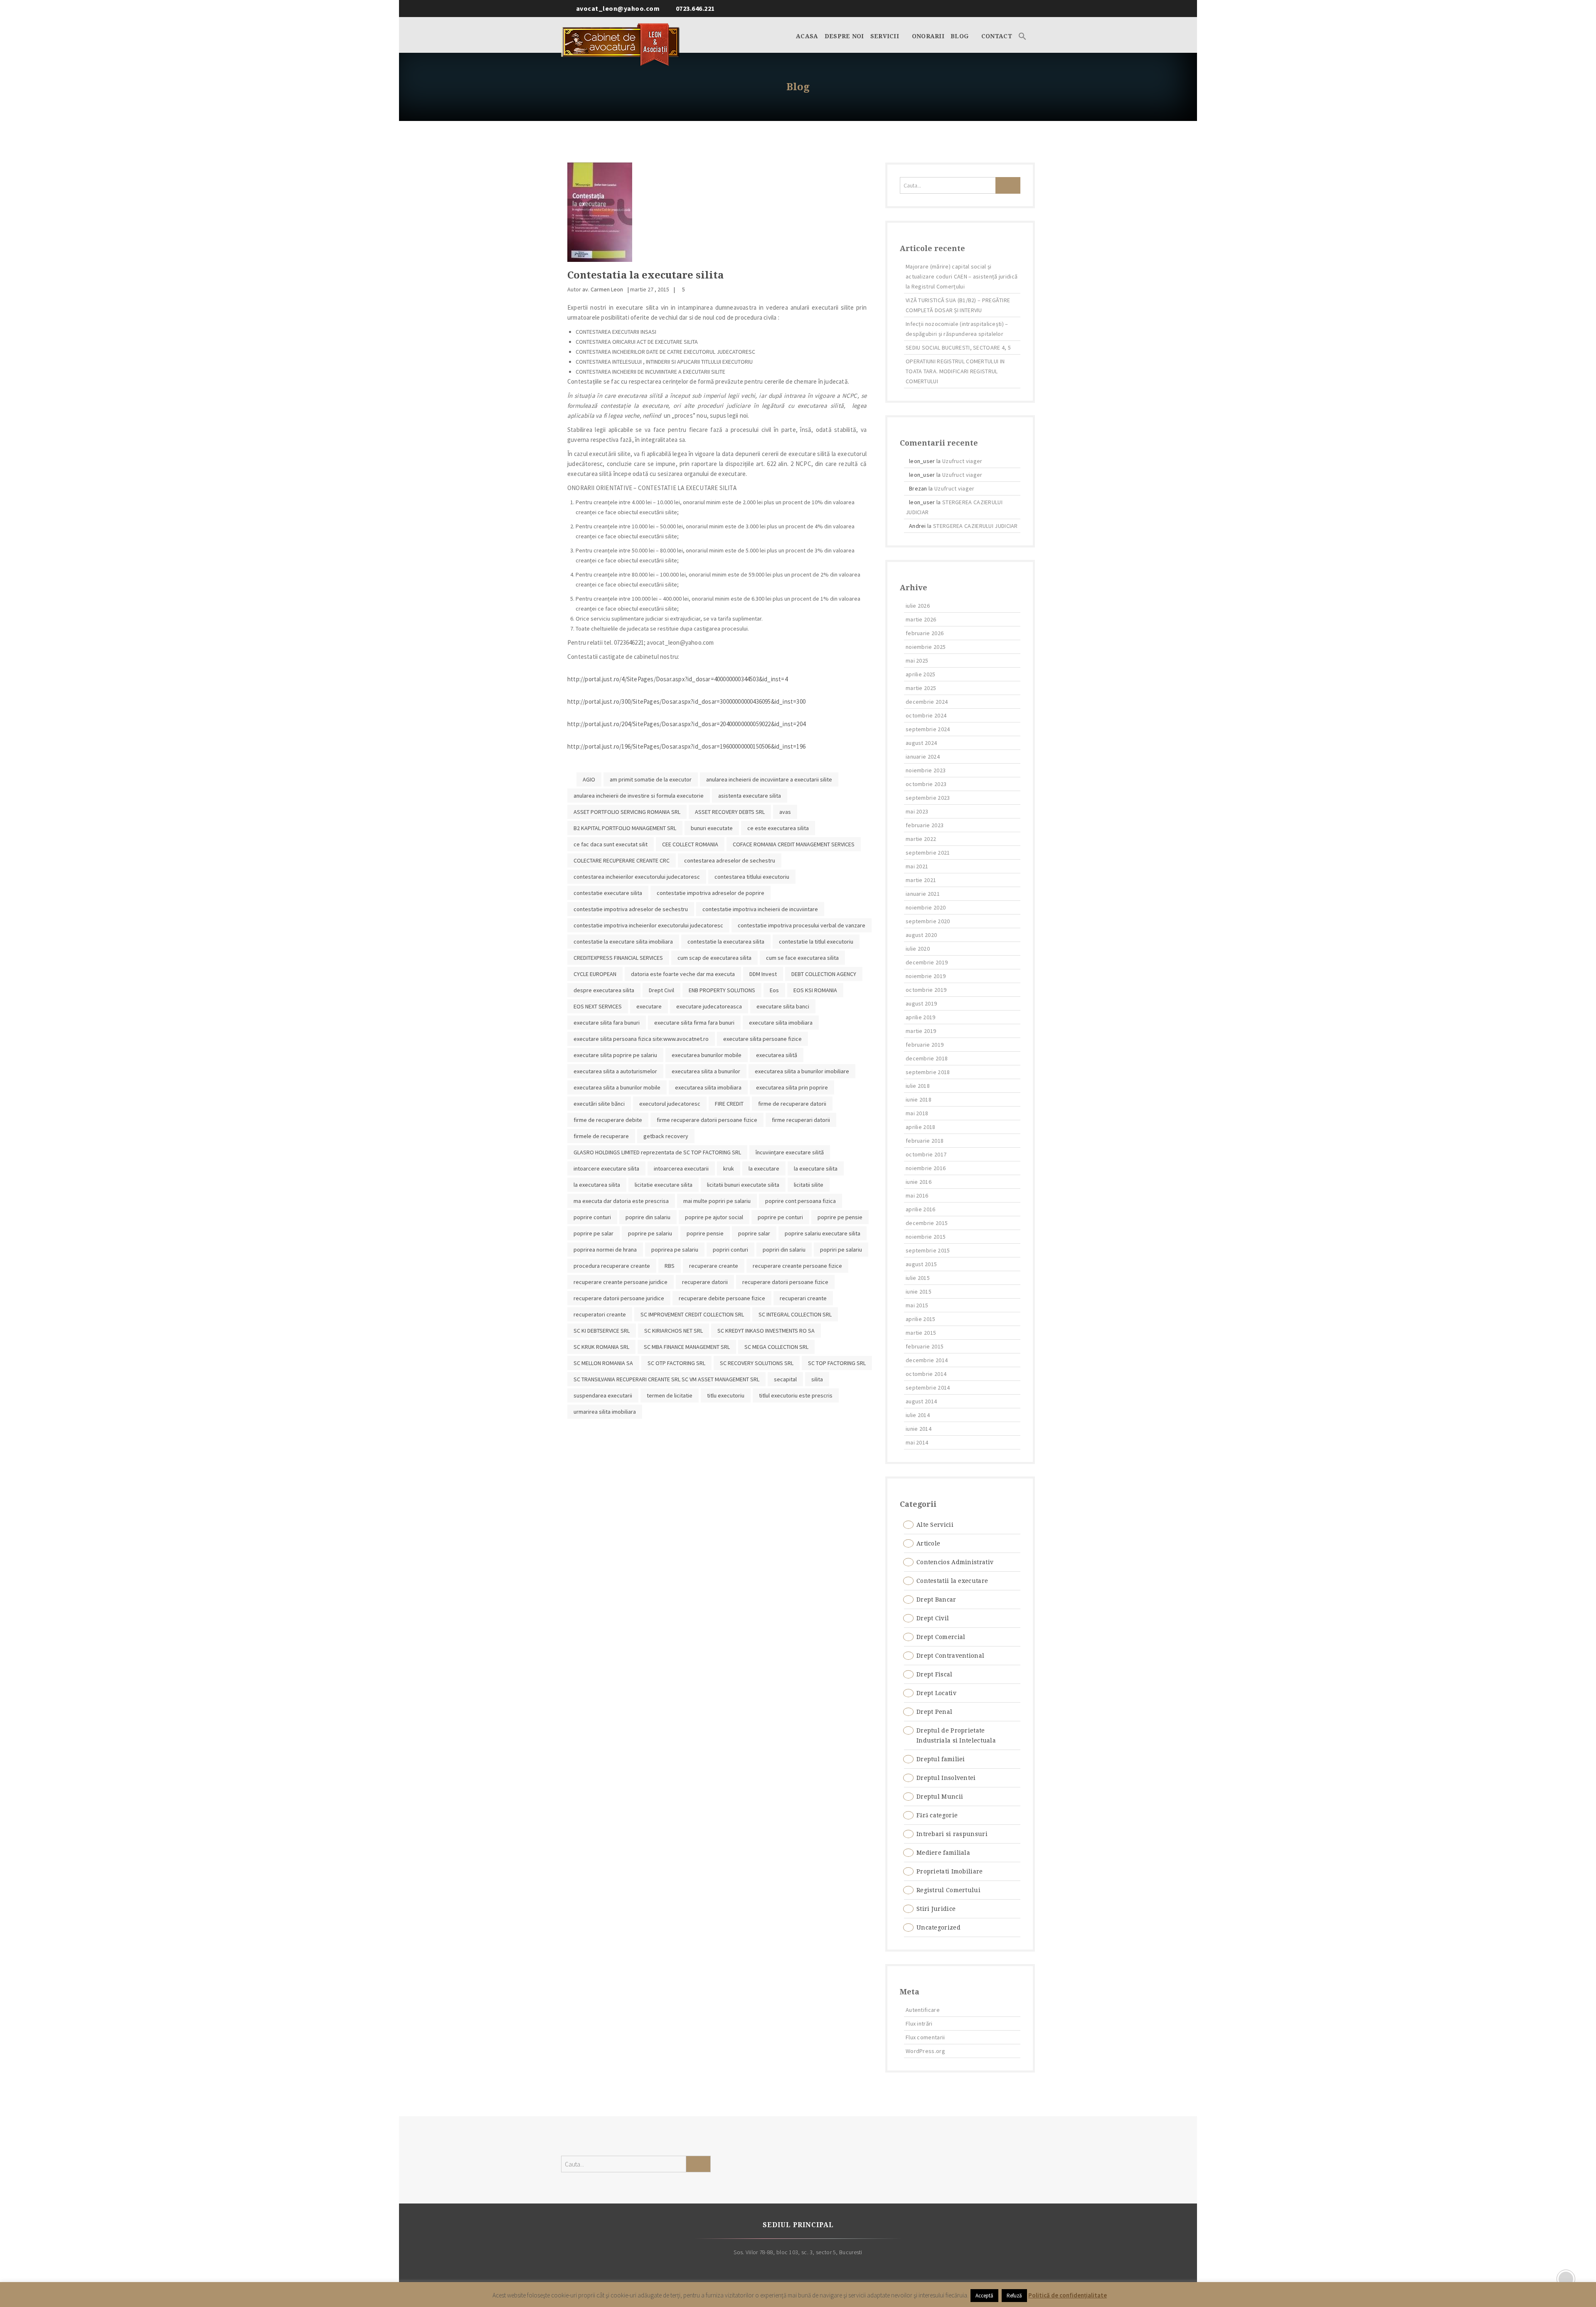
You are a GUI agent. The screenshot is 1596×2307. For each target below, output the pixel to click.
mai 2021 (917, 866)
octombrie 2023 (926, 784)
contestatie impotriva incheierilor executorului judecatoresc (648, 925)
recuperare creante (714, 1266)
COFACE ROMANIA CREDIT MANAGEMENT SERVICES (794, 844)
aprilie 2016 (921, 1209)
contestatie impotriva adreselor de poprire (711, 893)
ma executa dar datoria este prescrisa (621, 1201)
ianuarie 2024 (923, 757)
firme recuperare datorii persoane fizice (707, 1120)
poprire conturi (592, 1217)
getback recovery (666, 1136)
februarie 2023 (925, 825)
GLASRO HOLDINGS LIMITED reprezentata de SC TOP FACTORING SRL (657, 1152)
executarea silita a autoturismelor (615, 1071)
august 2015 (921, 1264)
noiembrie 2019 (926, 976)
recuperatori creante (600, 1314)
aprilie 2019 (921, 1017)
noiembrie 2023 (926, 770)
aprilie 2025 (921, 674)
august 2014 (921, 1401)
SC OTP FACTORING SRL (676, 1363)
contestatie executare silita (608, 893)
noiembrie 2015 (926, 1237)
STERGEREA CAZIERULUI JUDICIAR (975, 526)
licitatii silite (809, 1185)
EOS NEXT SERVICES (598, 1006)
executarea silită (777, 1055)
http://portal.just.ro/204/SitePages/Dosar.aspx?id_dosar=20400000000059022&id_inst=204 (686, 724)
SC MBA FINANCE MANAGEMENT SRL (687, 1347)
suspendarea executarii (603, 1395)
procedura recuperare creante (612, 1266)
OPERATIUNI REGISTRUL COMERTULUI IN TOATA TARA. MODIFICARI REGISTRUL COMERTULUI (955, 371)
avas (785, 812)
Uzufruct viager (962, 461)
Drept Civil (661, 990)
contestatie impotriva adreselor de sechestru (631, 909)
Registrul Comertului (948, 1890)
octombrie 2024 (926, 715)
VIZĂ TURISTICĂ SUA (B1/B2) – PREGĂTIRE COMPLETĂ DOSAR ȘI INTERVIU (958, 305)
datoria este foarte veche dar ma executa (683, 974)
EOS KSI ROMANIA (815, 990)
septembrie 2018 (928, 1072)
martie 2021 (921, 880)
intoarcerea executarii (681, 1168)
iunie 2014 (919, 1429)
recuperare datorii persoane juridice (619, 1298)
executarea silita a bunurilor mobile (617, 1087)
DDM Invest (763, 974)
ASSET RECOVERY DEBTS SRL (730, 812)
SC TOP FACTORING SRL (837, 1363)
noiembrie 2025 (926, 647)
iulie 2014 (918, 1415)
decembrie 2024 (927, 702)
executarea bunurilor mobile (707, 1055)
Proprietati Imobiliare (950, 1871)
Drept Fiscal (935, 1674)
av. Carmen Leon (603, 289)
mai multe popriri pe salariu (717, 1201)
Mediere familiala (943, 1853)
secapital (785, 1379)
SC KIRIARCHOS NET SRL (674, 1331)
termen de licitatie (670, 1395)
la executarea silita (597, 1185)
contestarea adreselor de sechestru (730, 860)
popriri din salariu (784, 1250)
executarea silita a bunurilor (706, 1071)
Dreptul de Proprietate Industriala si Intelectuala (956, 1735)
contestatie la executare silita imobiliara (623, 942)
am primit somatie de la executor (651, 779)
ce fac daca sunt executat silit (611, 844)
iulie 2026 (918, 606)
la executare (764, 1168)
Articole (928, 1543)
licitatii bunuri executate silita (743, 1185)
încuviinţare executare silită (790, 1152)
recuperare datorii (705, 1282)
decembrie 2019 (927, 962)
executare (649, 1006)
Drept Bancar (936, 1600)
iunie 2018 (919, 1099)
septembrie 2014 (928, 1388)
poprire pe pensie (840, 1217)
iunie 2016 (919, 1182)
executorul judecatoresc (670, 1104)
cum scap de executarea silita (714, 958)
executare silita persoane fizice (762, 1039)
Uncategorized (938, 1927)
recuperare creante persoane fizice (797, 1266)
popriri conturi (730, 1250)
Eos (774, 990)
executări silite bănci (599, 1104)
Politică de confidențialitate (1068, 2295)
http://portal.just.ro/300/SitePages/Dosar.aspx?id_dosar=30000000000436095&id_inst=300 (686, 701)
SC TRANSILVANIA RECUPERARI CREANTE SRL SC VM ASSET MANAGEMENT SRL (666, 1379)
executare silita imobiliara (781, 1023)
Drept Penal (934, 1712)
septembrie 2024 (928, 729)
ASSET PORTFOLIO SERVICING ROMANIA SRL (627, 812)
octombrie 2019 (926, 990)
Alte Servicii (935, 1525)
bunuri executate (712, 828)
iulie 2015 (918, 1278)
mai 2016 (917, 1195)
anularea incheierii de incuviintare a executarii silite (769, 779)
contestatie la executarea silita (726, 942)
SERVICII (886, 36)
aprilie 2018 (921, 1127)
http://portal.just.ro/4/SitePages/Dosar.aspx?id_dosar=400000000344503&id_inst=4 (677, 679)
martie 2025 (921, 688)
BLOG (961, 36)
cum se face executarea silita (802, 958)
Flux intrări (919, 2024)
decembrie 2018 (927, 1058)
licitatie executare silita (664, 1185)
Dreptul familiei (941, 1759)
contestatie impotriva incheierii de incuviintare (760, 909)
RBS (670, 1266)
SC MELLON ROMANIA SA (603, 1363)
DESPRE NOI (844, 36)
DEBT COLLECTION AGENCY (824, 974)
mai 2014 (917, 1442)
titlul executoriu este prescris (796, 1395)
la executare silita (816, 1168)
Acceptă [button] (984, 2296)
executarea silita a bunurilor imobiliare (802, 1071)
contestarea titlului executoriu (752, 877)
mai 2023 (917, 811)
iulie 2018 (918, 1086)
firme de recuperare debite (608, 1120)
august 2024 (921, 743)
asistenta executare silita (750, 796)
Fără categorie (937, 1815)
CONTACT (997, 36)
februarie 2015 (925, 1346)
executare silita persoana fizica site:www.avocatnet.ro (641, 1039)
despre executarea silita (604, 990)
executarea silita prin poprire (792, 1087)
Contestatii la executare (952, 1581)
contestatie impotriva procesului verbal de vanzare (802, 925)
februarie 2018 (925, 1141)
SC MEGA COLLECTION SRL (776, 1347)
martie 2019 (921, 1031)
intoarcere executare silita (606, 1168)
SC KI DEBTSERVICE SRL (602, 1331)
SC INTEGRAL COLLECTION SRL (795, 1314)
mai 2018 (917, 1113)
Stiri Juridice (936, 1909)
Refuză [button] (1014, 2296)
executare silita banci (783, 1006)
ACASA (807, 36)
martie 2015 (921, 1333)
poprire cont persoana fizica (800, 1201)
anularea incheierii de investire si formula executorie (639, 796)
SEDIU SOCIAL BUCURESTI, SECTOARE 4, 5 (958, 348)
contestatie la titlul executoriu (816, 942)
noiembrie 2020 (926, 907)
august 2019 (921, 1003)
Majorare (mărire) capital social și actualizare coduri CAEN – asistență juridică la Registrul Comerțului (962, 276)
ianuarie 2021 (923, 894)
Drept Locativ (936, 1693)
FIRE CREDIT (729, 1104)
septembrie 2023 (928, 798)
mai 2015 (917, 1305)
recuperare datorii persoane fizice (785, 1282)
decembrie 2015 (927, 1223)
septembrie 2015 (928, 1250)
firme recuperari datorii (801, 1120)
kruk (729, 1168)
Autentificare (923, 2010)
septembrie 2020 (928, 921)
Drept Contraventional (950, 1656)
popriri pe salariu (841, 1250)
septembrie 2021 (928, 853)
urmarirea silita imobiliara (605, 1412)
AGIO (589, 779)
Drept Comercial (941, 1637)
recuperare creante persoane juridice (621, 1282)
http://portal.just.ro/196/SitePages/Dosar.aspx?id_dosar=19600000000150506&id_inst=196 (686, 746)
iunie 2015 (919, 1292)
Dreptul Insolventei (946, 1778)
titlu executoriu (726, 1395)
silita (817, 1379)
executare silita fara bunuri (607, 1023)
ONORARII (928, 36)
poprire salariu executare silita (823, 1233)
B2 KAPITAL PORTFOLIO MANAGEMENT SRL (625, 828)
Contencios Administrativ (955, 1562)
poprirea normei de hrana (605, 1250)
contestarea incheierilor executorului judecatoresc (637, 877)
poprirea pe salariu (675, 1250)
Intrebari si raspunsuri (952, 1834)
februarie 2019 (925, 1045)
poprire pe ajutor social (714, 1217)
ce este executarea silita (778, 828)
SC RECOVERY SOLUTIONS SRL (757, 1363)
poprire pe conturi (780, 1217)
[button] (1022, 35)
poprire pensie (705, 1233)
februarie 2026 (925, 633)
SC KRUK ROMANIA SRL (601, 1347)
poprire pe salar (594, 1233)
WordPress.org (925, 2051)
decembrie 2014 (927, 1360)
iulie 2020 (918, 949)
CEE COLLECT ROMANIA (690, 844)
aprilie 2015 (921, 1319)
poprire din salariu (648, 1217)
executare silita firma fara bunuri (694, 1023)
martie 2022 (921, 839)
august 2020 (921, 935)
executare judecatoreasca (709, 1006)
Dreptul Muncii (940, 1797)
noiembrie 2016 (926, 1168)
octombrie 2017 (926, 1154)
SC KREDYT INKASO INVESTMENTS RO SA (766, 1331)
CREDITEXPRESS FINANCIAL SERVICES (618, 958)
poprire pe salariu (650, 1233)
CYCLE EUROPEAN (595, 974)
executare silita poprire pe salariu (615, 1055)
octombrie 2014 (926, 1374)
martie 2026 (921, 619)
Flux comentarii (925, 2037)
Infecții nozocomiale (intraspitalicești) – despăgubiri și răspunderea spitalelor (957, 329)
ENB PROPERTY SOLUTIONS (722, 990)
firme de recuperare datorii (792, 1104)
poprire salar (754, 1233)
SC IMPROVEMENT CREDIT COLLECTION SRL (692, 1314)
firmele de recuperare (601, 1136)
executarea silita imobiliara (708, 1087)
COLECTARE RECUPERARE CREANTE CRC (622, 860)
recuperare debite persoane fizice (722, 1298)
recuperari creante (803, 1298)
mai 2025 (917, 661)
